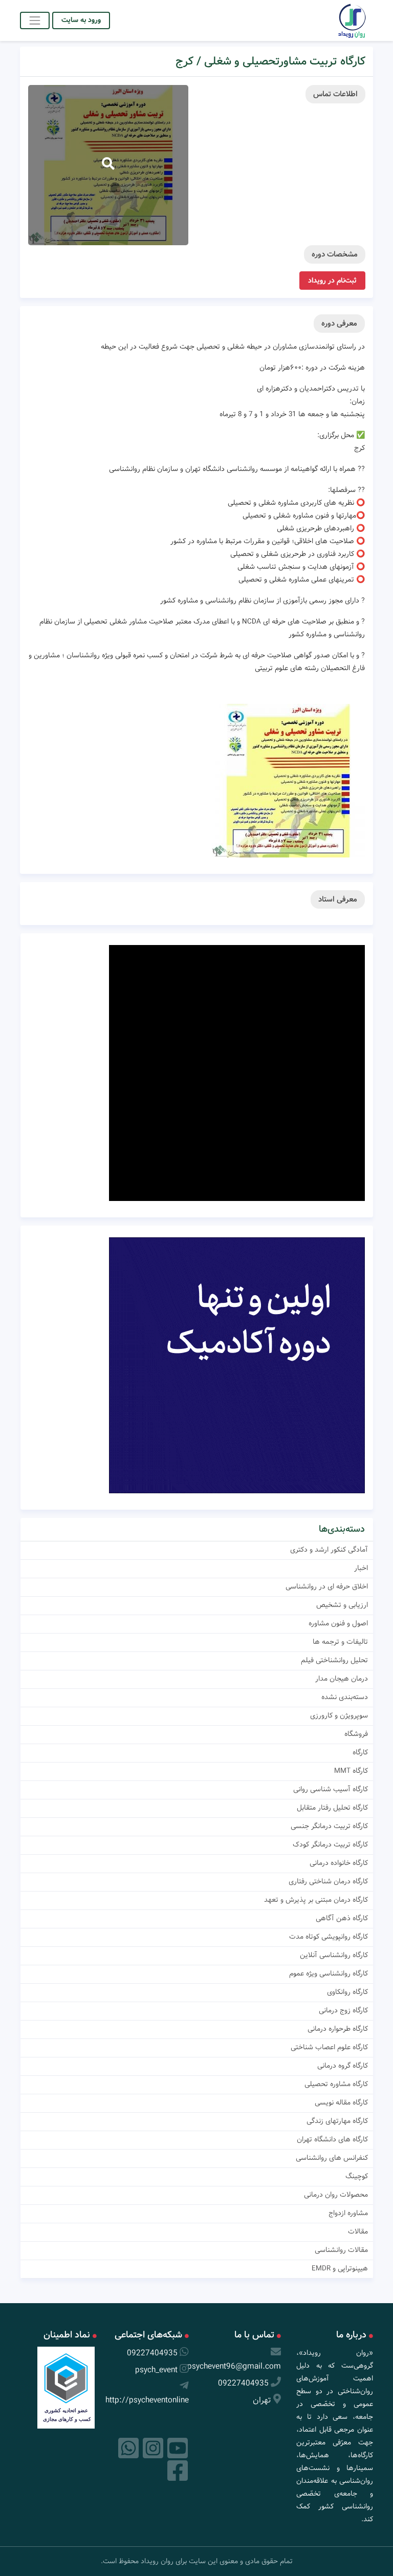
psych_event (156, 2370)
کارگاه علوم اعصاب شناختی (329, 2047)
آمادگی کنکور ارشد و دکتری (329, 1550)
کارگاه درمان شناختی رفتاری (328, 1881)
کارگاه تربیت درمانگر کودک (330, 1844)
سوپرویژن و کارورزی (339, 1715)
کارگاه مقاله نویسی (341, 2102)
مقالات (358, 2231)
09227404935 (243, 2383)
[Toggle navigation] (35, 20)
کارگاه (360, 1752)
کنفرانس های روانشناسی (332, 2158)
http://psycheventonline (147, 2400)
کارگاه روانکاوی (347, 1992)
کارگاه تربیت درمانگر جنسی (329, 1826)
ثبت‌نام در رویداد (332, 281)
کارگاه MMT (351, 1771)
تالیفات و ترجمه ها (340, 1642)
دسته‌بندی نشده (345, 1697)
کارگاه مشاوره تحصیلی (336, 2084)
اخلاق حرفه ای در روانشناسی (327, 1586)
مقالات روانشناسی (341, 2250)
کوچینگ (357, 2176)
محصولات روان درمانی (336, 2195)
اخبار (361, 1568)
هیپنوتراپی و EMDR (340, 2268)
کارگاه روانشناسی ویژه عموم (329, 1973)
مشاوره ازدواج (348, 2213)
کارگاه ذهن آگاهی (342, 1918)
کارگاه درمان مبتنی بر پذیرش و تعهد (316, 1900)
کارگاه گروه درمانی (343, 2066)
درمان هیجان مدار (342, 1679)
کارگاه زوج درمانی (343, 2010)
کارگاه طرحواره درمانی (338, 2029)
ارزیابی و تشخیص (342, 1605)
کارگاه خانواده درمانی (339, 1863)
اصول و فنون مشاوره (338, 1623)
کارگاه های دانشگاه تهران (332, 2139)
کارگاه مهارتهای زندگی (337, 2121)
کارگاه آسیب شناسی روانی (331, 1789)
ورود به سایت (81, 20)
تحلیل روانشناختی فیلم (334, 1660)
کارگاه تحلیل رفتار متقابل (332, 1808)
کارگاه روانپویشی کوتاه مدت (329, 1937)
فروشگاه (356, 1734)
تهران (262, 2400)
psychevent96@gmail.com (234, 2366)
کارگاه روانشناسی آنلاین (334, 1955)
